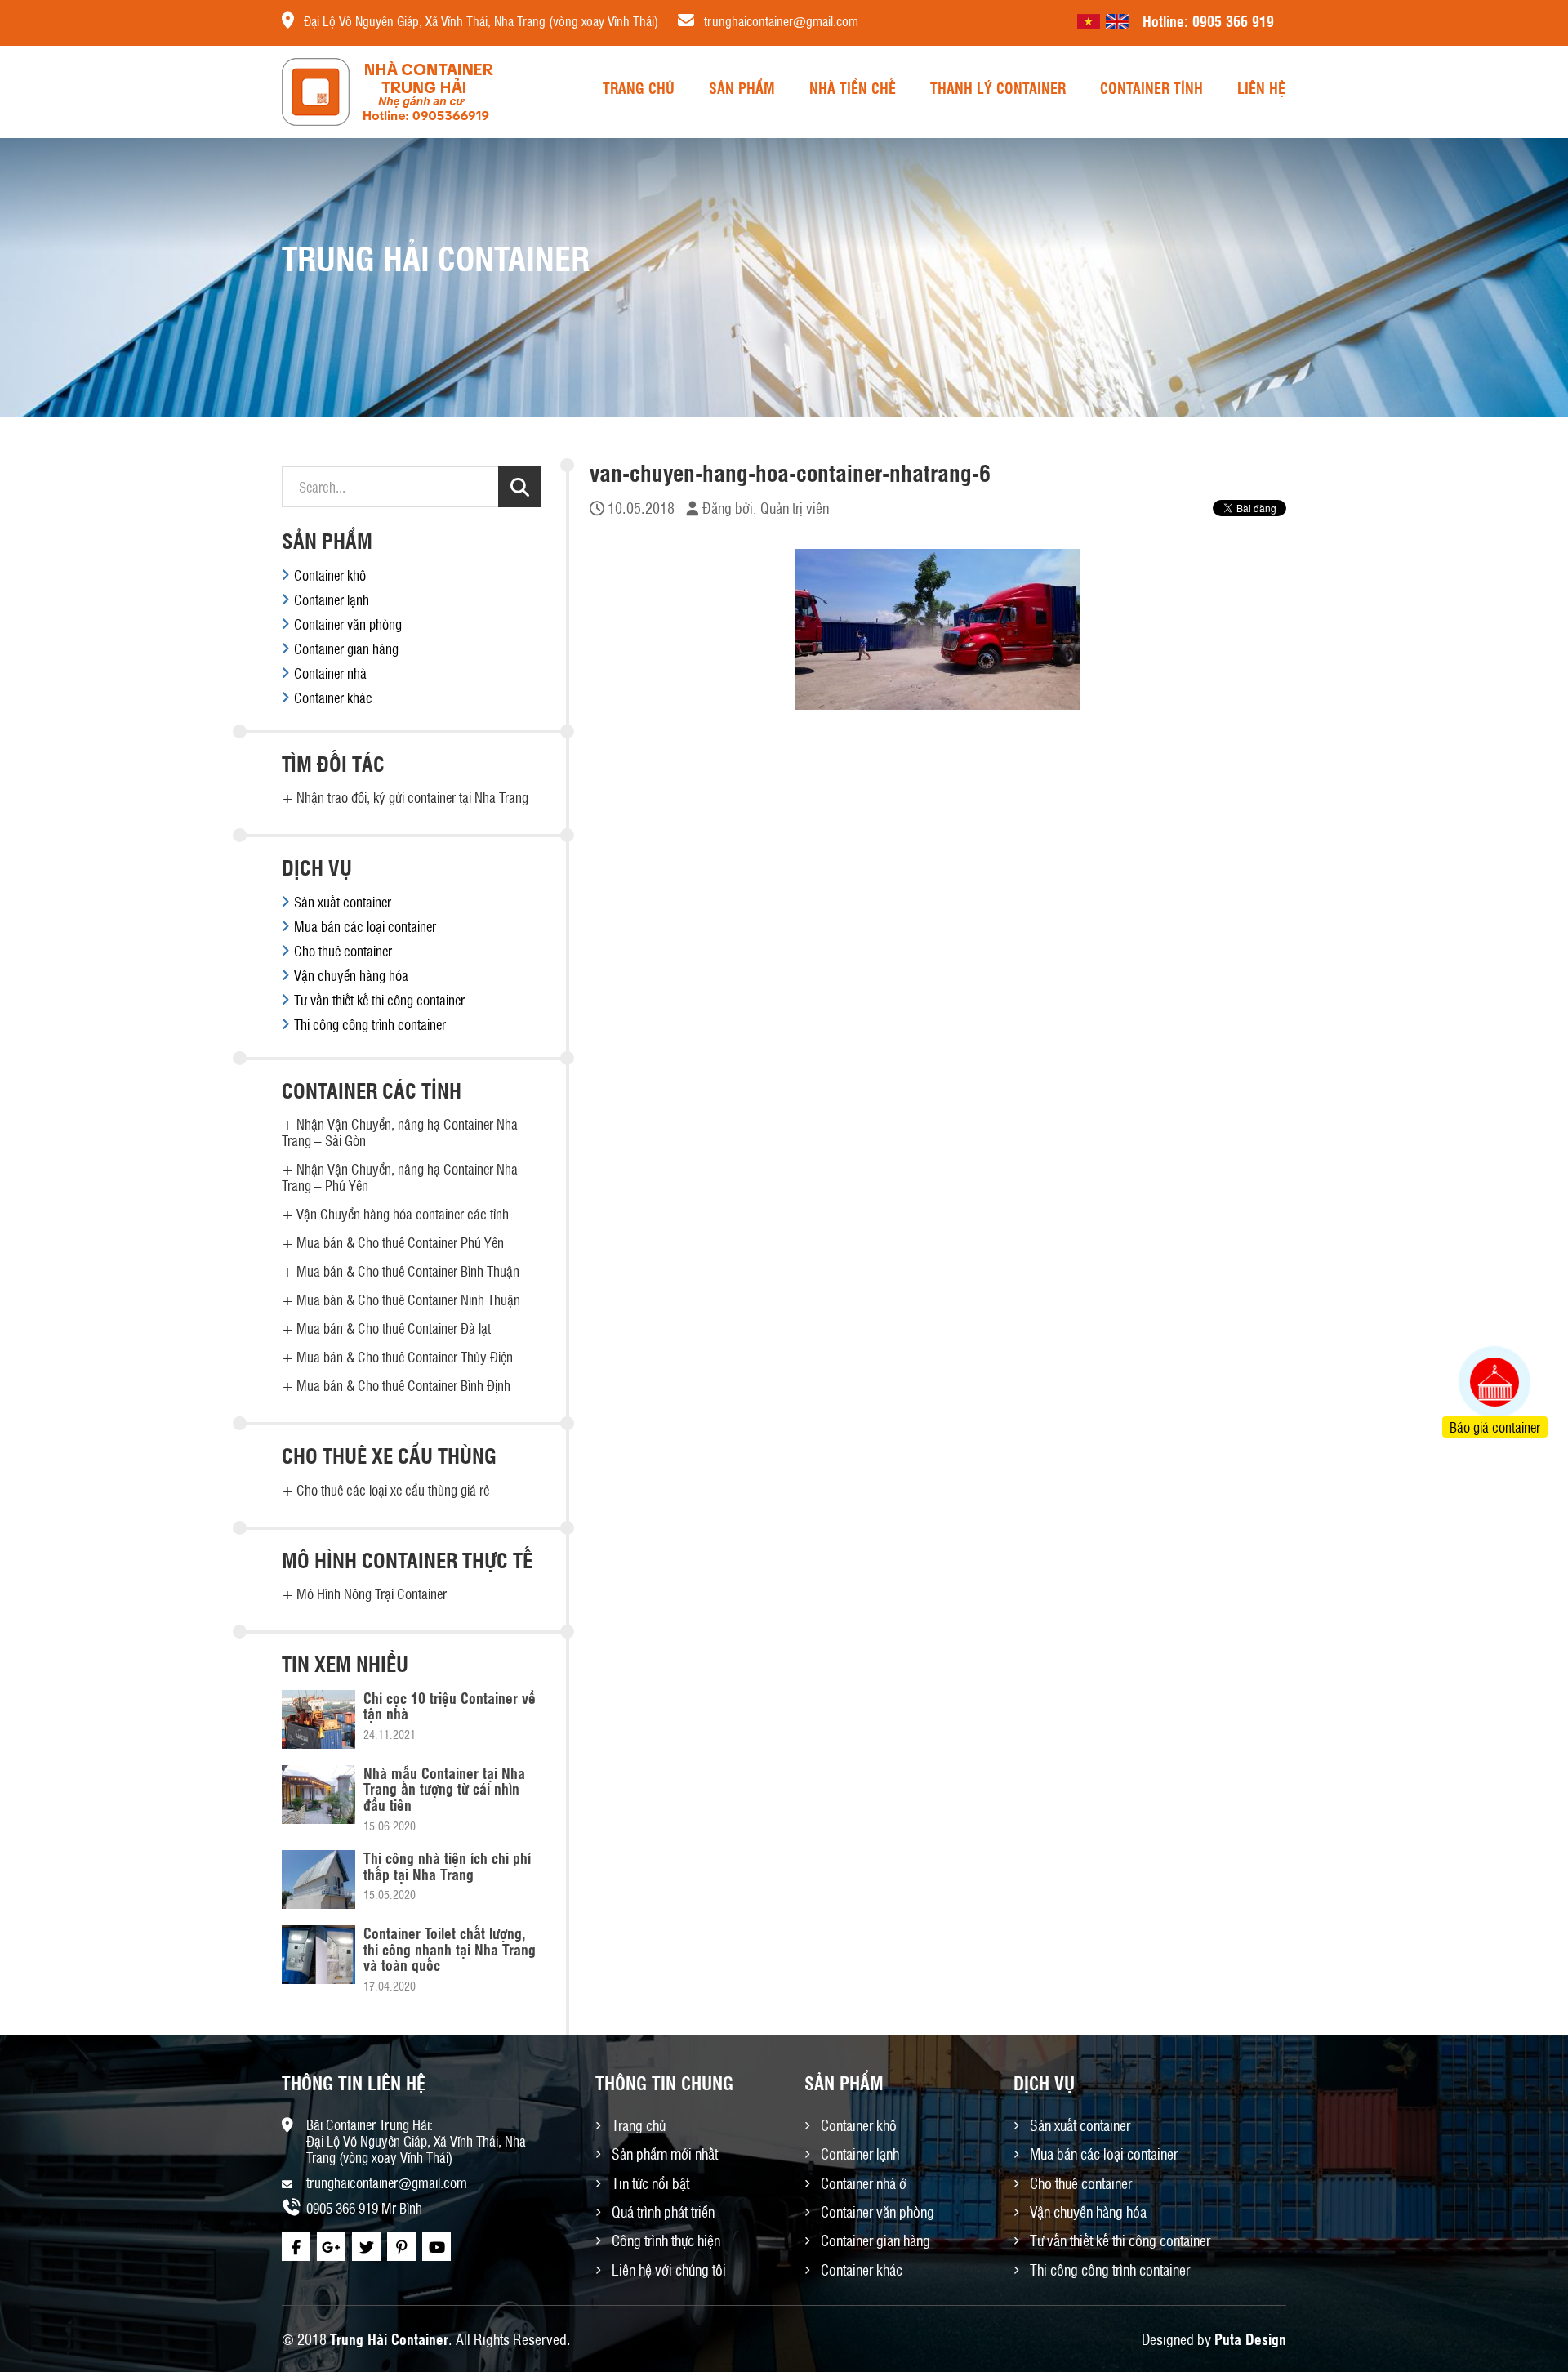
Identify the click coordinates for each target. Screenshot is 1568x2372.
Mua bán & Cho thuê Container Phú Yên (400, 1242)
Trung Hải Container (389, 2339)
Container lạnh (332, 600)
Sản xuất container (343, 902)
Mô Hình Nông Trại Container (372, 1594)
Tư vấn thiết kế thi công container (379, 1000)
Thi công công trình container (370, 1024)
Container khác (333, 698)
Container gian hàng (346, 649)
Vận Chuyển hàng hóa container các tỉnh (403, 1214)
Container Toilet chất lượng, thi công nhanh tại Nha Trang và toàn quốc (450, 1949)
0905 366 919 (1233, 20)
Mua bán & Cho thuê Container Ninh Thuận (408, 1300)
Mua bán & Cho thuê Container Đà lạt (394, 1328)
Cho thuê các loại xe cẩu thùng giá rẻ (393, 1490)
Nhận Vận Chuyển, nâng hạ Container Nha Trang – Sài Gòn (400, 1132)
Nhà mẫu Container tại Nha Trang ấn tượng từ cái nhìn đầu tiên (444, 1789)
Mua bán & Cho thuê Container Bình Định (403, 1385)
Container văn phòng (348, 624)
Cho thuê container (343, 951)
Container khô (330, 575)
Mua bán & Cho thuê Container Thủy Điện (405, 1357)
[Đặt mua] (1474, 1321)
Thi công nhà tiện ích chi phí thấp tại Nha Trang (447, 1866)
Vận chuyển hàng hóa (351, 975)
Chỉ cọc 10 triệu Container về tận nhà (450, 1705)
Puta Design (1250, 2339)
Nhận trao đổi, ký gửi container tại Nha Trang (412, 797)
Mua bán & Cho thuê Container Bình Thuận (408, 1271)
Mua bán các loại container (365, 926)
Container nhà (330, 673)
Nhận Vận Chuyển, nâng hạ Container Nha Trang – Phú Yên (400, 1177)
